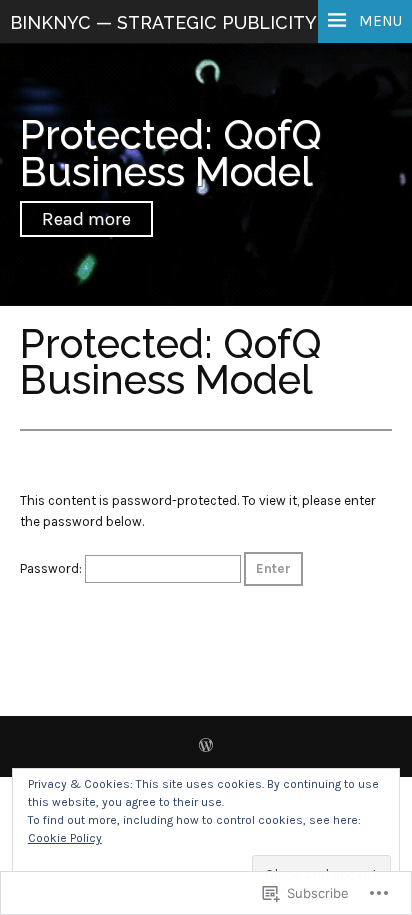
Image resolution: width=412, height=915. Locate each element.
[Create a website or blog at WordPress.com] (206, 747)
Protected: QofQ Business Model (171, 153)
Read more (86, 219)
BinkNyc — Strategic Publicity (163, 22)
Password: (52, 568)
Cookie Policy (65, 838)
